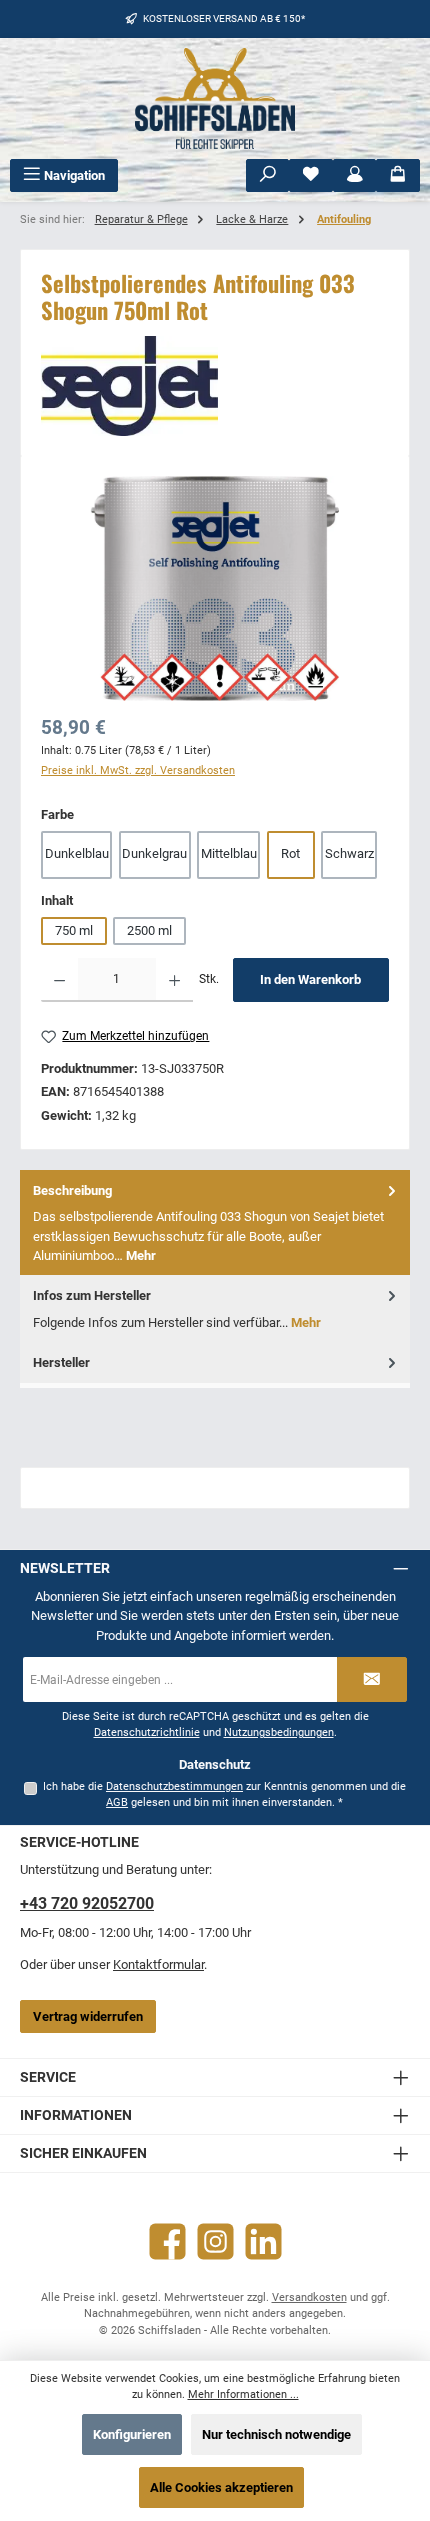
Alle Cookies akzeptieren (221, 2487)
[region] (215, 588)
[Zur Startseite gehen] (215, 98)
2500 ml (149, 930)
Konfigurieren (132, 2434)
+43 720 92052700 (87, 1903)
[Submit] (372, 1679)
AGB (117, 1802)
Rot (290, 853)
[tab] (215, 1222)
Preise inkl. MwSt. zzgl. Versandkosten (138, 770)
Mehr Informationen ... (243, 2394)
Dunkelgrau (154, 853)
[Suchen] (268, 175)
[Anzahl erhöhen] (174, 980)
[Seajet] (215, 386)
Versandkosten (309, 2297)
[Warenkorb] (398, 175)
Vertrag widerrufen (88, 2016)
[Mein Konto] (355, 175)
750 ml (74, 930)
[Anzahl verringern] (59, 980)
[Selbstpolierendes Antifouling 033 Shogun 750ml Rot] (214, 588)
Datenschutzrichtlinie (147, 1732)
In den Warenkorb (310, 979)
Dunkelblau (77, 853)
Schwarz (349, 853)
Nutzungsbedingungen (279, 1732)
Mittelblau (229, 853)
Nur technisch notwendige (276, 2434)
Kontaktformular (158, 1964)
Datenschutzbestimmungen (174, 1786)
